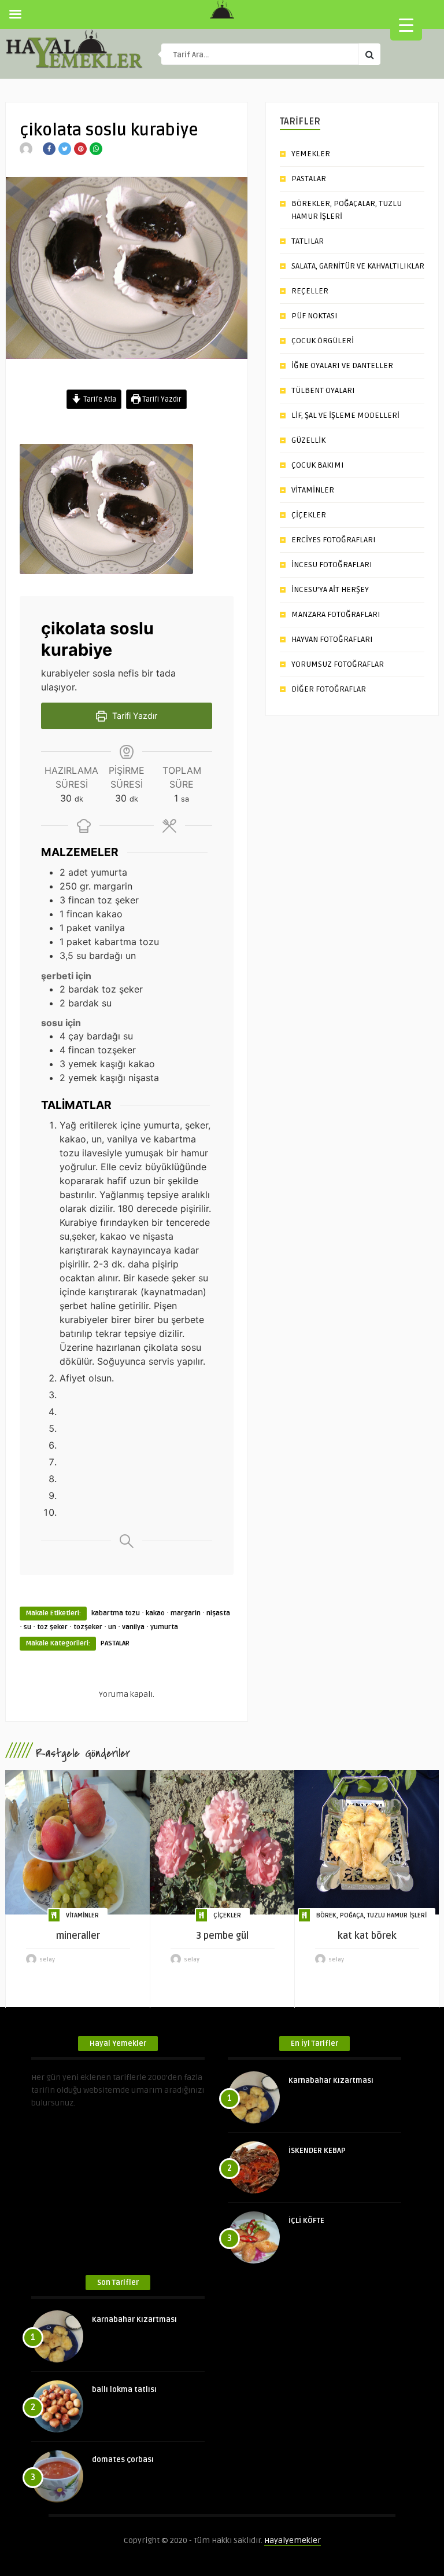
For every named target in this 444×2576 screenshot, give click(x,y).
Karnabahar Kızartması (331, 2081)
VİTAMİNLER (313, 490)
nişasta (218, 1613)
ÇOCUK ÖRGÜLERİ (323, 341)
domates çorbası (123, 2460)
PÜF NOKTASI (314, 316)
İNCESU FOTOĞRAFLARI (332, 565)
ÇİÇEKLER (309, 515)
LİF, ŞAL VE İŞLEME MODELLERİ (345, 415)
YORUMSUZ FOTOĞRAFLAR (338, 664)
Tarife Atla (99, 399)
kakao (155, 1613)
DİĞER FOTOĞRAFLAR (329, 689)
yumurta (164, 1627)
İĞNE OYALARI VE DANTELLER (342, 365)
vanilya (133, 1627)
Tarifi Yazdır (161, 399)
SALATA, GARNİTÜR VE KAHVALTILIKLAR (358, 266)
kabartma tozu (116, 1613)
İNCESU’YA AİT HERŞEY (330, 589)
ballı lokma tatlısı (124, 2390)
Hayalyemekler (293, 2540)
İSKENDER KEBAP (317, 2151)
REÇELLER (310, 291)
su (27, 1627)
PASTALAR (115, 1643)
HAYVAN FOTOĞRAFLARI (332, 639)
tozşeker (88, 1627)
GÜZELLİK (308, 440)
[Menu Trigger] (406, 25)
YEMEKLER (311, 154)
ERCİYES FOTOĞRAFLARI (334, 540)
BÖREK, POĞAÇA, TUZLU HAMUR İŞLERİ (371, 1915)
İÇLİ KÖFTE (306, 2221)
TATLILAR (308, 241)
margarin (186, 1613)
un (112, 1627)
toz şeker (52, 1627)
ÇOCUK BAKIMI (318, 465)
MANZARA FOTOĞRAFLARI (336, 614)
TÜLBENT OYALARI (323, 390)
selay (47, 1960)
